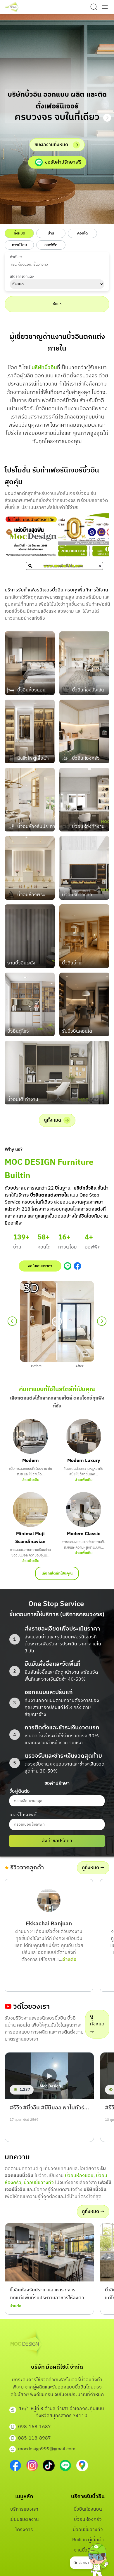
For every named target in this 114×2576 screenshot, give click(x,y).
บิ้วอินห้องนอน (79, 2176)
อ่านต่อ (69, 1960)
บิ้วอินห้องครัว (88, 2520)
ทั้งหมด (19, 233)
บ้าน (51, 233)
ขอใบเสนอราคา (40, 1266)
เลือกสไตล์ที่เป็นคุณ (57, 1573)
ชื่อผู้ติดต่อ (20, 1791)
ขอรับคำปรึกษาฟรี (63, 162)
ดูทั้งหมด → (93, 1868)
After (79, 1366)
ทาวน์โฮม (19, 245)
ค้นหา (57, 304)
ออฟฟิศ (51, 245)
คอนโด (82, 233)
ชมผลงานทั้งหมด (51, 145)
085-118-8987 (34, 2438)
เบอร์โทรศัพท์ (23, 1815)
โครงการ (24, 2530)
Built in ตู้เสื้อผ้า (88, 2540)
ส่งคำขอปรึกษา (57, 1841)
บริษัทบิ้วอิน (44, 368)
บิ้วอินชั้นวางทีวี (39, 2183)
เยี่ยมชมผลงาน (24, 2520)
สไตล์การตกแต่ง (22, 277)
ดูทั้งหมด (52, 1120)
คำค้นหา (16, 257)
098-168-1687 (34, 2427)
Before (36, 1366)
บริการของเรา (24, 2509)
